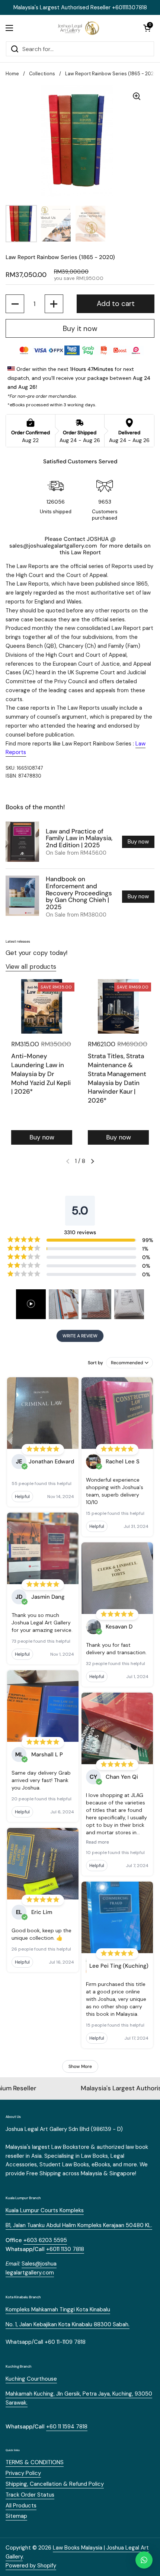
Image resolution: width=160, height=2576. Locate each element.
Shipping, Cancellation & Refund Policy (55, 2484)
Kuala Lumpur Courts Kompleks (45, 2210)
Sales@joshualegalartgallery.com (31, 2268)
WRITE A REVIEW (80, 1336)
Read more (97, 1842)
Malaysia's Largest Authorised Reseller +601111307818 (80, 7)
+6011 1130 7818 (65, 2249)
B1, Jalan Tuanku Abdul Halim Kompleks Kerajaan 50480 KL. (79, 2225)
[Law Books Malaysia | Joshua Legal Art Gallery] (78, 28)
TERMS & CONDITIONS (35, 2462)
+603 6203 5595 (45, 2240)
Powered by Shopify (31, 2566)
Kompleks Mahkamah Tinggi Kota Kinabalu (58, 2309)
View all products (31, 967)
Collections (42, 74)
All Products (21, 2506)
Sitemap (16, 2516)
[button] (147, 28)
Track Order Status (30, 2495)
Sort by (95, 1363)
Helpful (22, 1497)
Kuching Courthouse (31, 2379)
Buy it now (80, 329)
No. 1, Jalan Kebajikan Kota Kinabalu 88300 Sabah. (68, 2324)
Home (12, 74)
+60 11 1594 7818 (67, 2427)
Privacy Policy (23, 2473)
